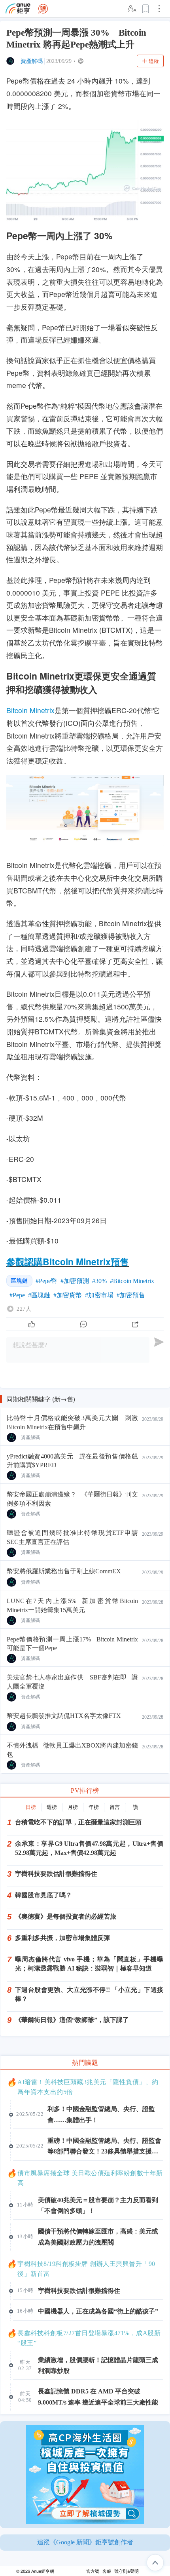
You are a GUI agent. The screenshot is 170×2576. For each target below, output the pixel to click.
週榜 (52, 1807)
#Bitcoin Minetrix (132, 1281)
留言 (115, 1807)
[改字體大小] (132, 9)
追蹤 (154, 61)
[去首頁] (43, 9)
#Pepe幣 (46, 1281)
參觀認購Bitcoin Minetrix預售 (68, 1261)
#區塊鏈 (39, 1295)
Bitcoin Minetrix (30, 710)
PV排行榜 (85, 1791)
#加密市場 (99, 1295)
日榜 (31, 1807)
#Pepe (17, 1295)
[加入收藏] (146, 9)
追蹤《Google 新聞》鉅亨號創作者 (85, 2542)
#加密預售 (131, 1295)
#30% (99, 1281)
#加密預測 (75, 1281)
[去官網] (18, 9)
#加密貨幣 (68, 1295)
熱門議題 (85, 2063)
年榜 (94, 1807)
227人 (24, 1309)
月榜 (73, 1807)
